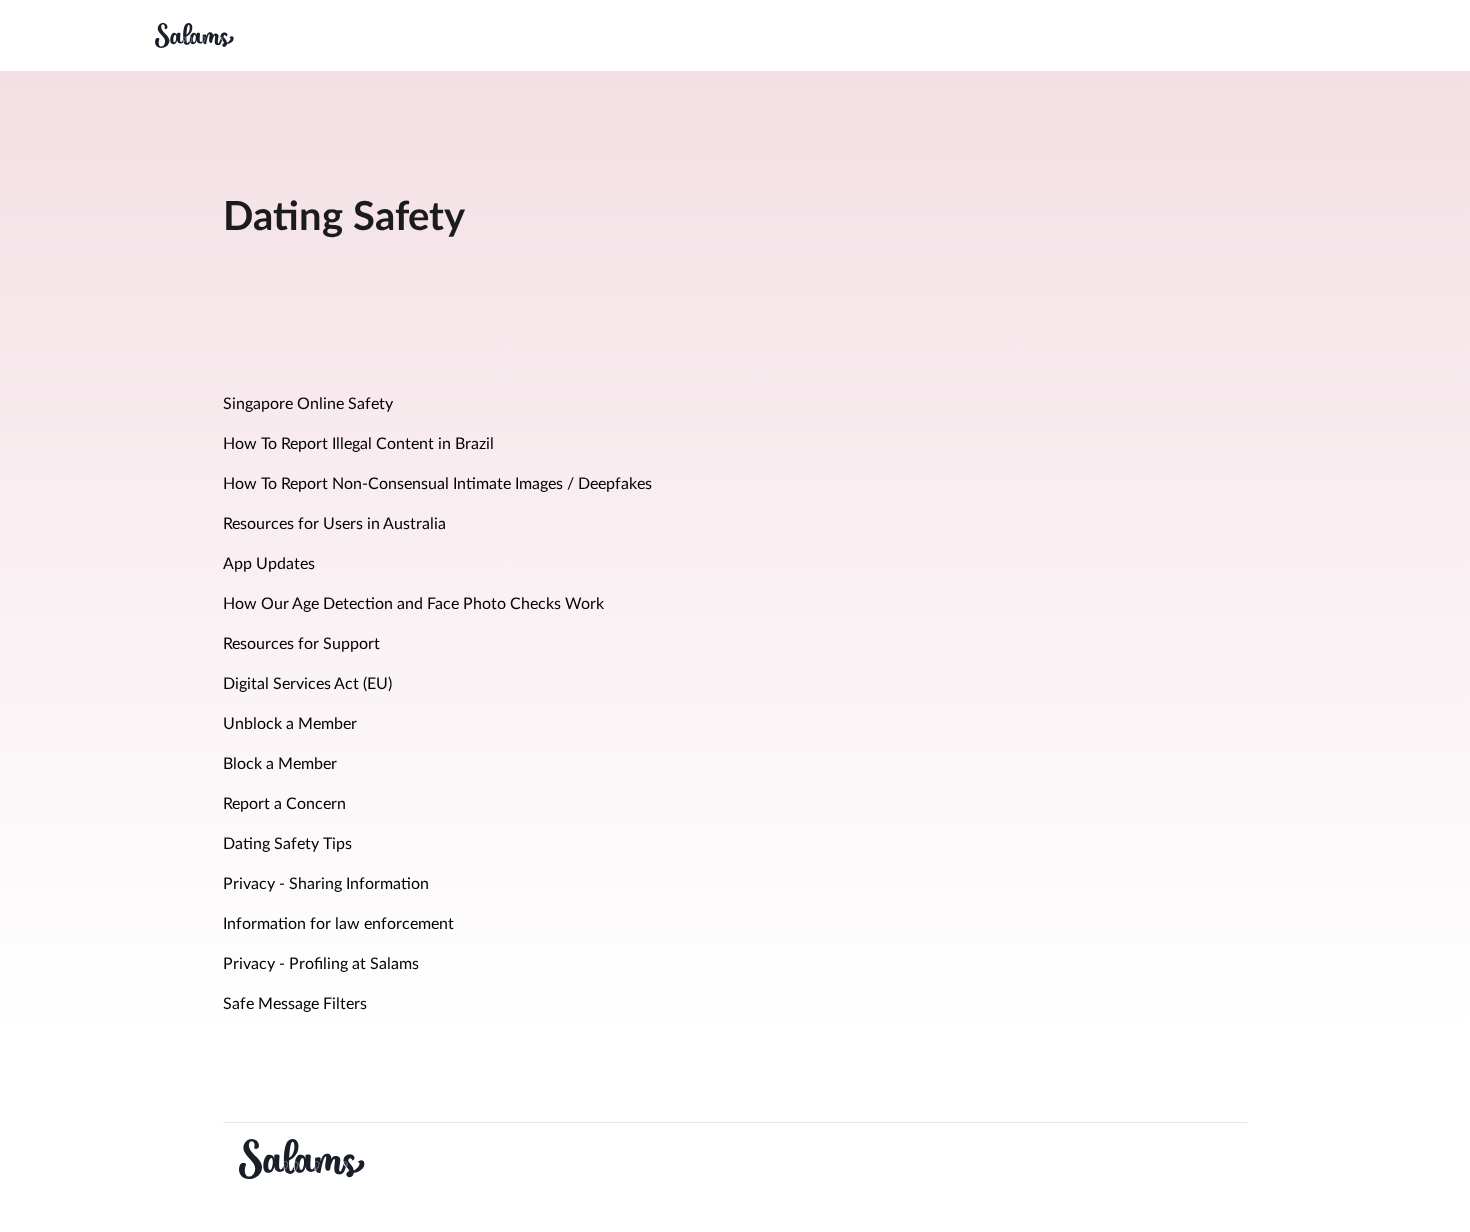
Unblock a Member (290, 724)
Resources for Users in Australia (334, 524)
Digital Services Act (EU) (307, 684)
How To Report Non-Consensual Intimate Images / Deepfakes (437, 484)
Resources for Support (301, 644)
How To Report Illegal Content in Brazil (358, 444)
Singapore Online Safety (308, 404)
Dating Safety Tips (287, 844)
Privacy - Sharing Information (326, 884)
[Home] (194, 35)
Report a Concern (284, 804)
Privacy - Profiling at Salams (321, 964)
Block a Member (280, 764)
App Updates (269, 564)
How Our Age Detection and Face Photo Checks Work (413, 604)
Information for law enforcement (338, 924)
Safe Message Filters (295, 1004)
